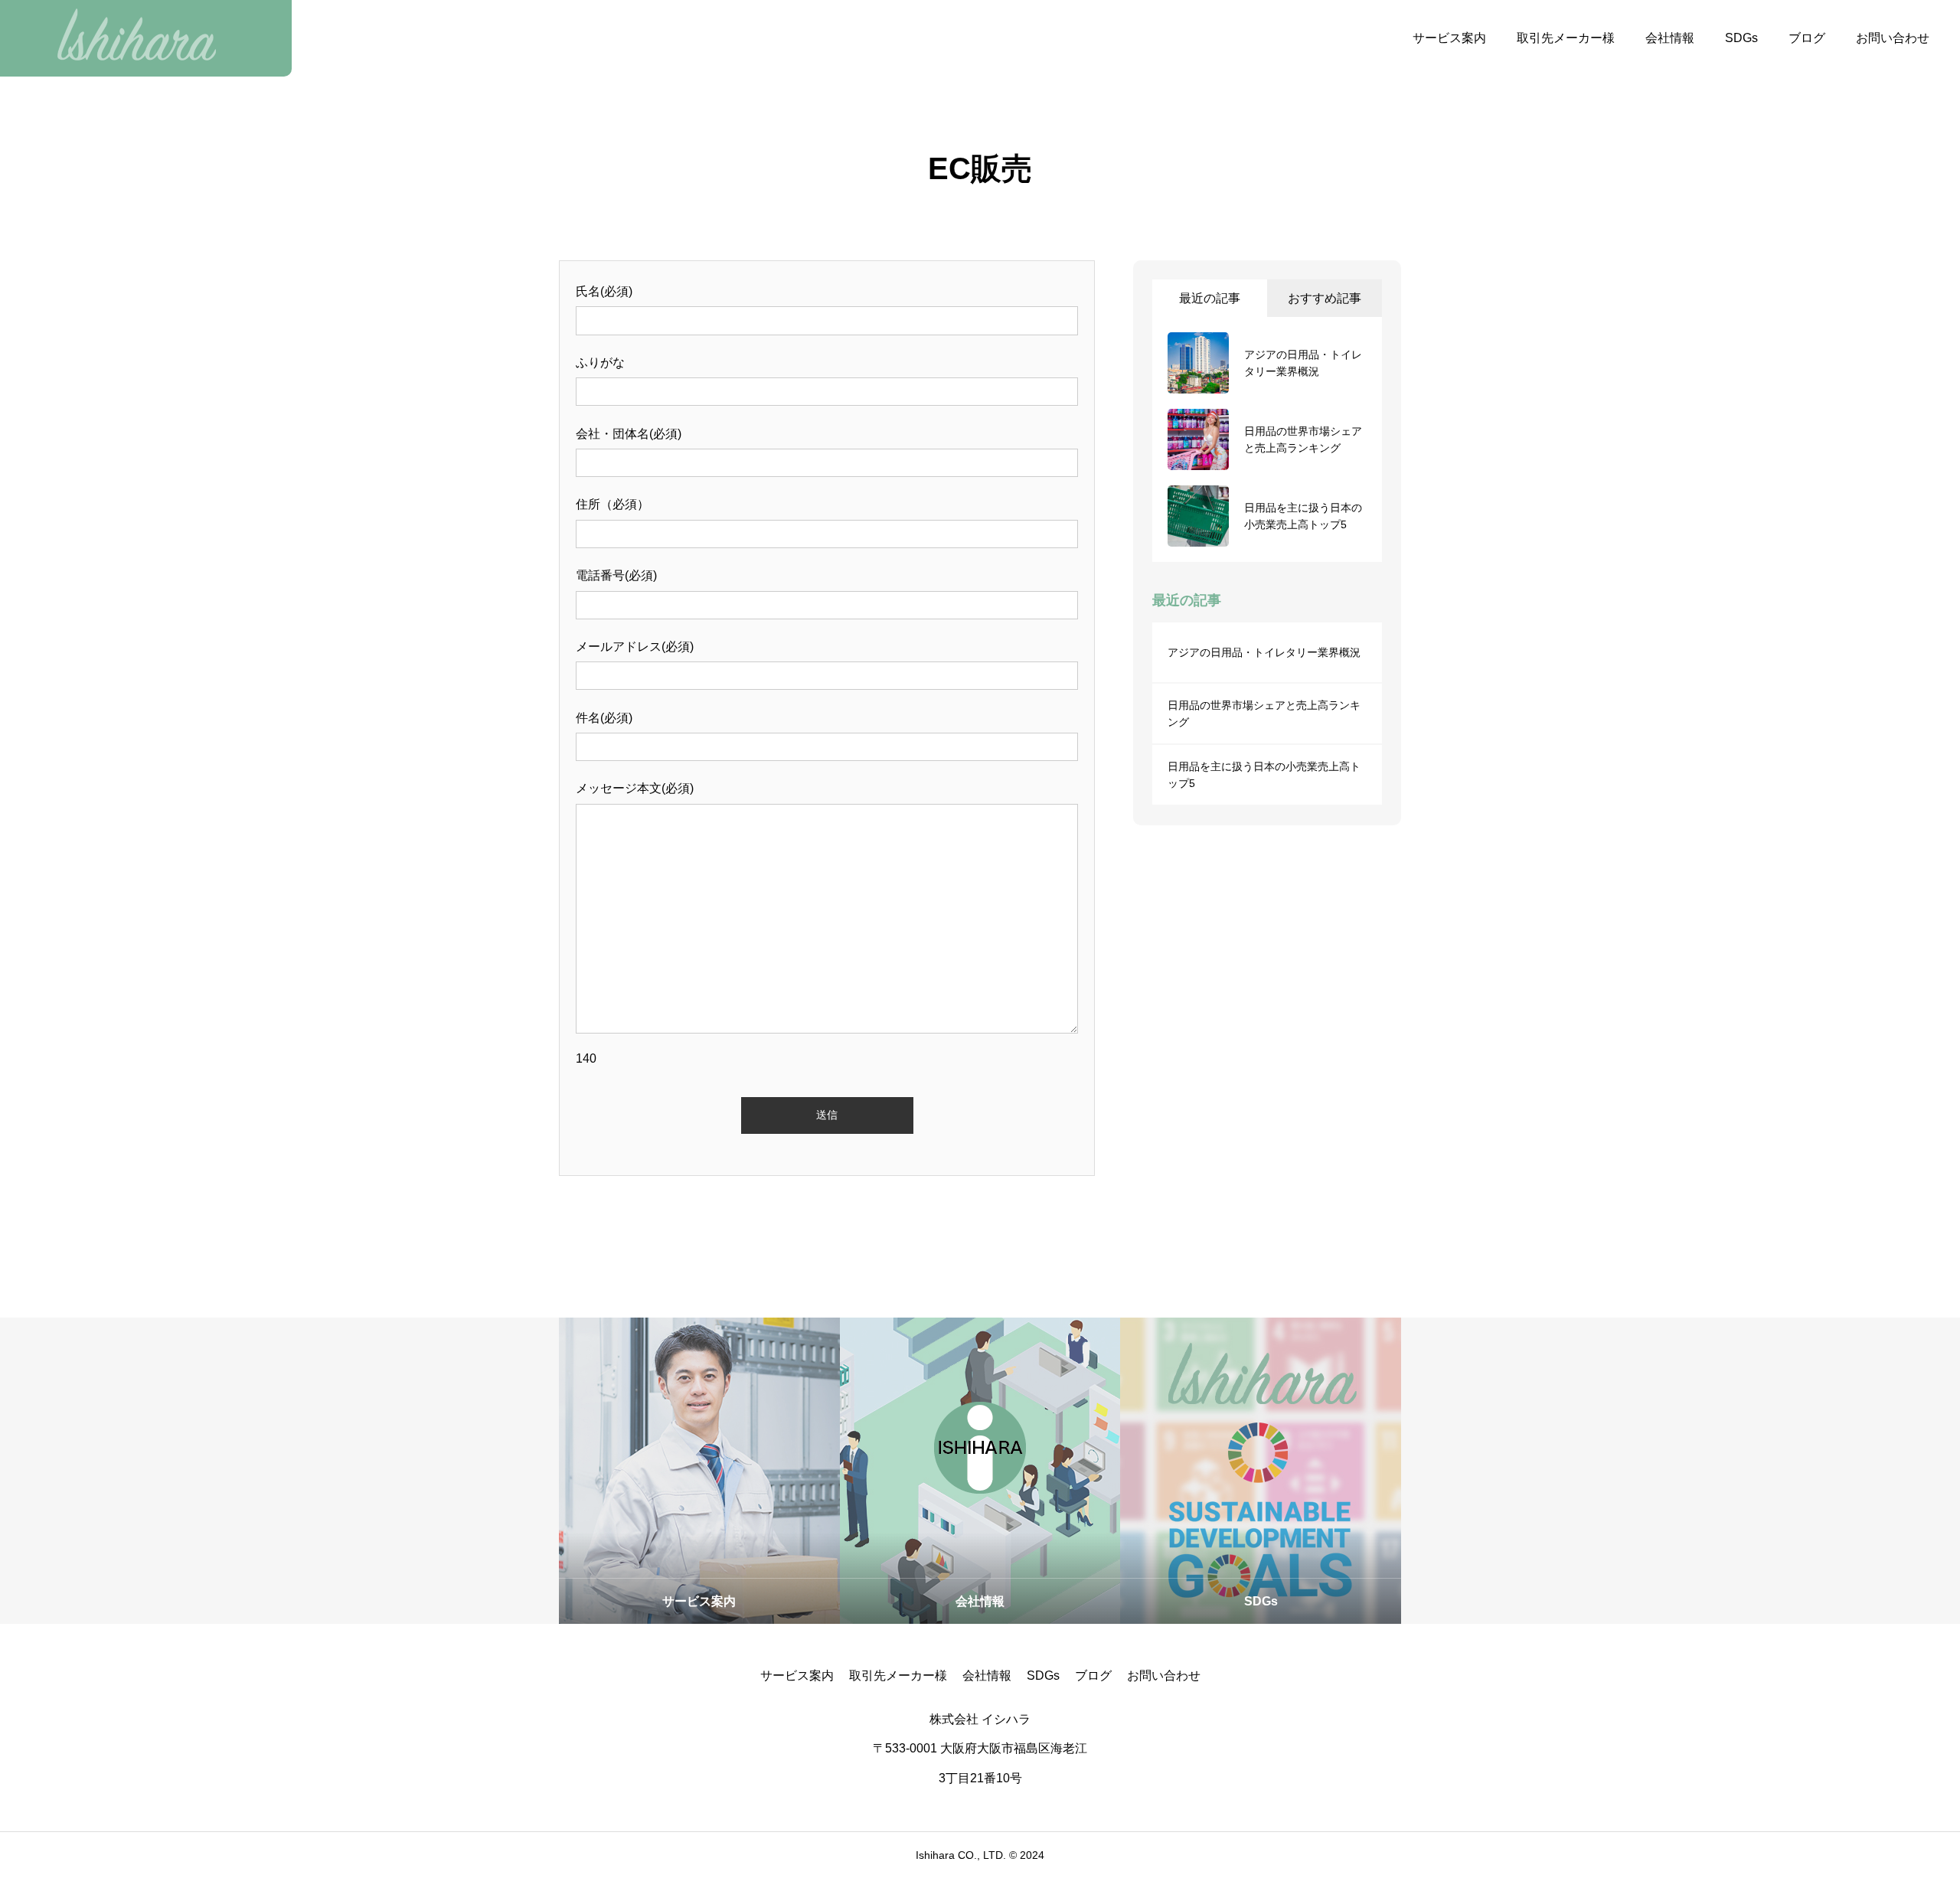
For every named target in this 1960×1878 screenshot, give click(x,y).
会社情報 (1670, 38)
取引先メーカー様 (1566, 38)
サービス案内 (1449, 38)
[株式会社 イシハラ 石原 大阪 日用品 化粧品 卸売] (146, 38)
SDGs (1741, 38)
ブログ (1807, 38)
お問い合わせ (1893, 38)
